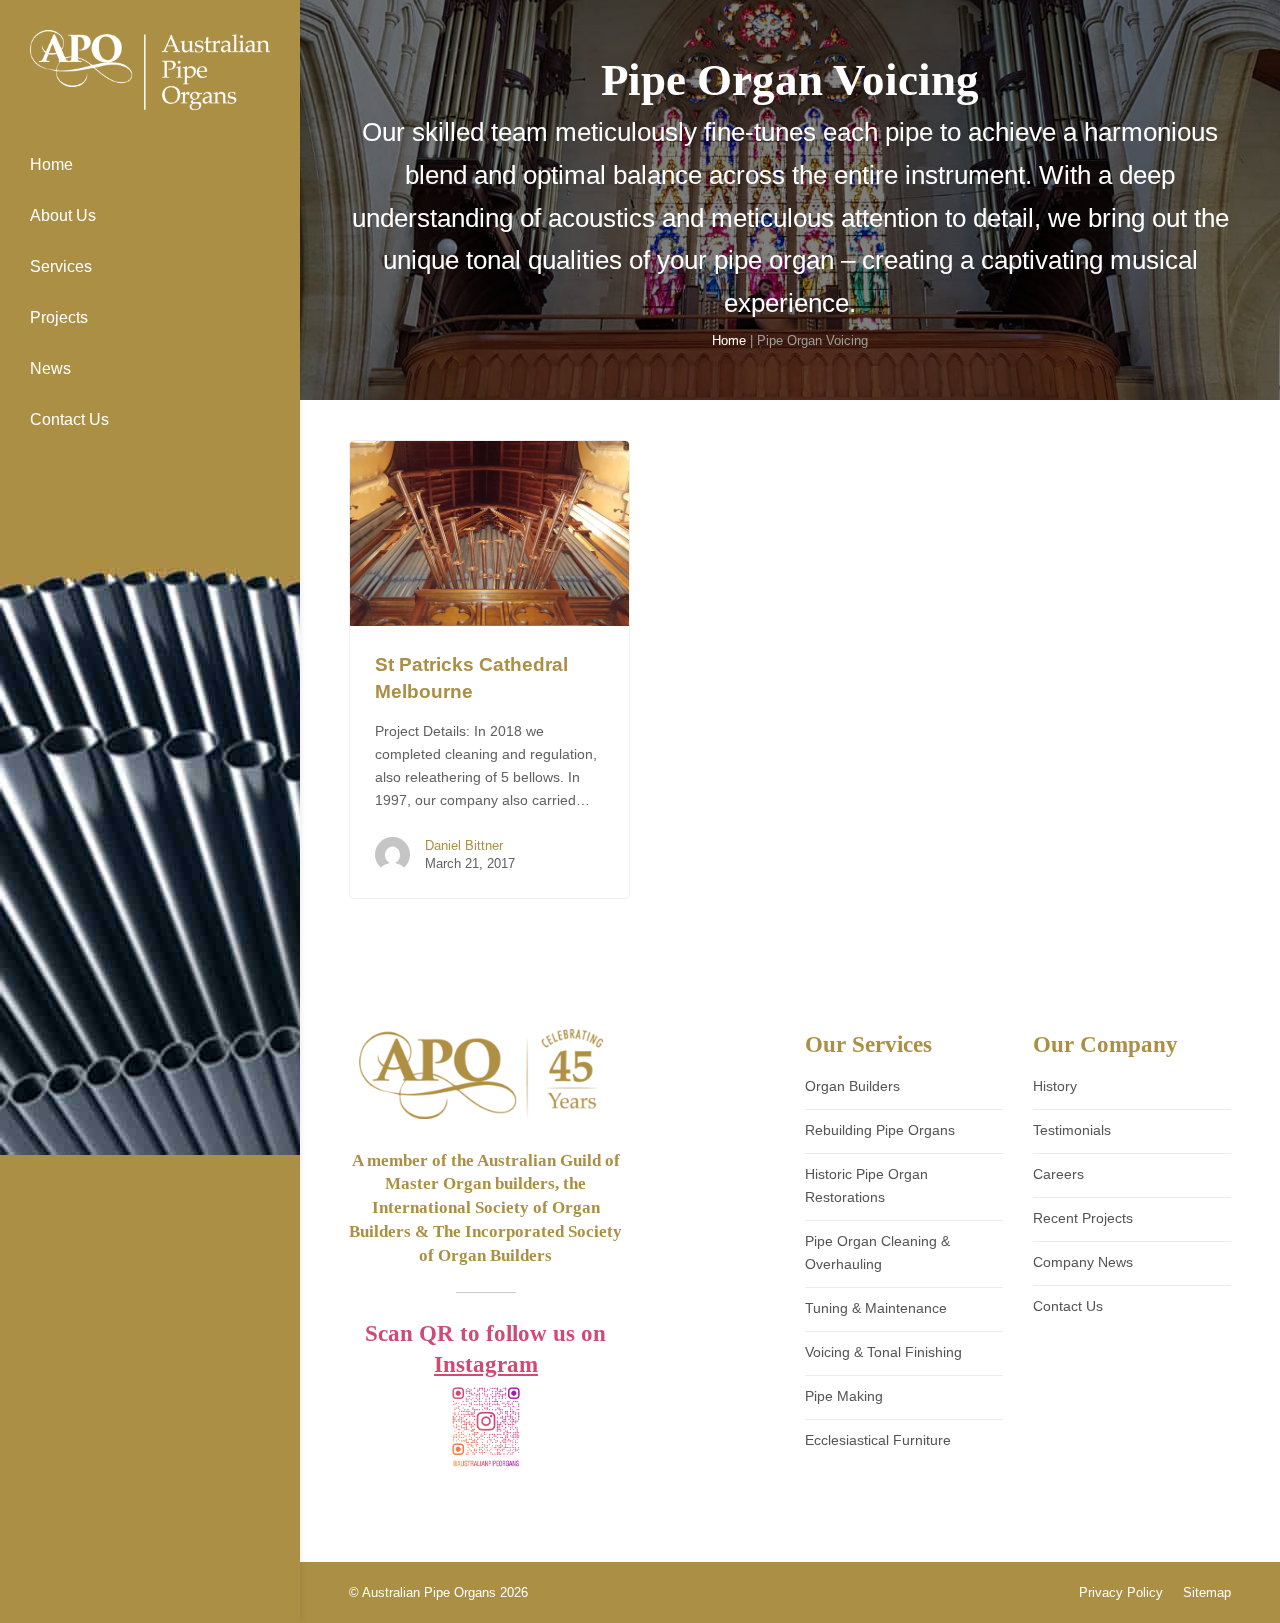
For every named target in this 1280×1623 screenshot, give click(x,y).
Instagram (486, 1364)
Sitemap (1207, 1592)
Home (729, 340)
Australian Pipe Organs (429, 1592)
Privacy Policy (1121, 1592)
